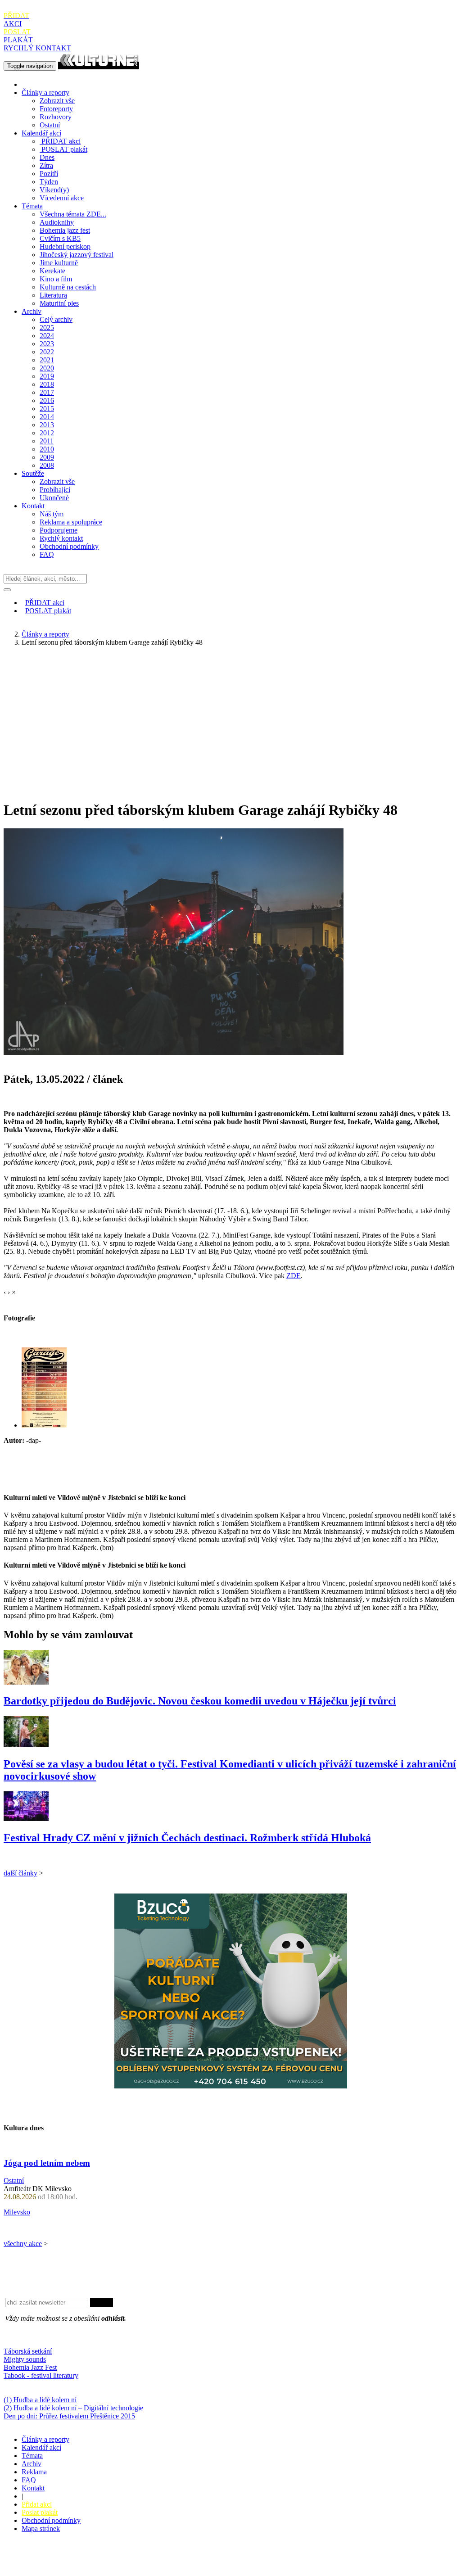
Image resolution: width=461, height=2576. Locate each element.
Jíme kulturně (59, 263)
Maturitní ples (59, 303)
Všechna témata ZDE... (73, 214)
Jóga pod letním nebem (47, 2163)
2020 (47, 368)
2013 (47, 425)
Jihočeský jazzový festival (77, 255)
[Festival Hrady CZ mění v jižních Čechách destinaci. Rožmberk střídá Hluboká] (26, 1819)
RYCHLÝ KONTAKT (37, 48)
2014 (47, 417)
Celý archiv (56, 319)
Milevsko (17, 2212)
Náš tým (52, 514)
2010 (47, 449)
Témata (32, 206)
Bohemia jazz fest (65, 230)
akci (61, 141)
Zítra (46, 165)
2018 (47, 384)
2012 (47, 433)
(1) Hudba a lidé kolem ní (40, 2400)
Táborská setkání (28, 2351)
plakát (64, 149)
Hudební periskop (65, 246)
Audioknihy (57, 222)
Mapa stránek (41, 2529)
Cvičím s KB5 (60, 238)
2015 (47, 409)
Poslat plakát (40, 2512)
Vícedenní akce (62, 198)
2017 (47, 392)
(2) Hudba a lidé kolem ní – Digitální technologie (73, 2408)
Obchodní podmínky (69, 546)
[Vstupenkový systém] (231, 2086)
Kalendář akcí (41, 133)
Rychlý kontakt (61, 538)
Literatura (53, 295)
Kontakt (33, 506)
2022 (47, 352)
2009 (47, 457)
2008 (47, 465)
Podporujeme (59, 530)
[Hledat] (7, 590)
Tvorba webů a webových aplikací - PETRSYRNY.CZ (151, 2560)
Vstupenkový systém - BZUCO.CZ (54, 2568)
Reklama (34, 2472)
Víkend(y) (54, 190)
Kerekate (52, 271)
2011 (47, 441)
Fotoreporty (56, 109)
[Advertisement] (230, 717)
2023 (47, 344)
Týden (49, 182)
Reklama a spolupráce (71, 522)
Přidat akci (37, 2504)
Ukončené (54, 498)
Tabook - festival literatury (41, 2375)
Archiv (32, 311)
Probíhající (55, 490)
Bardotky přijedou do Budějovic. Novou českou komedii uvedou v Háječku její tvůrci (200, 1701)
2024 (47, 336)
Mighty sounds (25, 2359)
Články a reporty (45, 93)
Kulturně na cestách (68, 287)
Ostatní (50, 125)
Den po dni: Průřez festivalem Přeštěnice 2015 (69, 2416)
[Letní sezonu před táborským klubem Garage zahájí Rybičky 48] (44, 1425)
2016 (47, 400)
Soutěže (33, 473)
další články (20, 1873)
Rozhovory (56, 117)
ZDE (294, 1276)
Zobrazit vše (57, 101)
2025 (47, 328)
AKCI (16, 20)
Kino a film (56, 279)
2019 (47, 376)
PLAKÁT (18, 36)
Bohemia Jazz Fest (30, 2367)
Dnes (47, 157)
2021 (47, 360)
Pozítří (49, 174)
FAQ (47, 554)
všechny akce (23, 2244)
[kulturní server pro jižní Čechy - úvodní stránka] (99, 66)
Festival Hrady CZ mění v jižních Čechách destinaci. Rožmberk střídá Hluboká (187, 1838)
